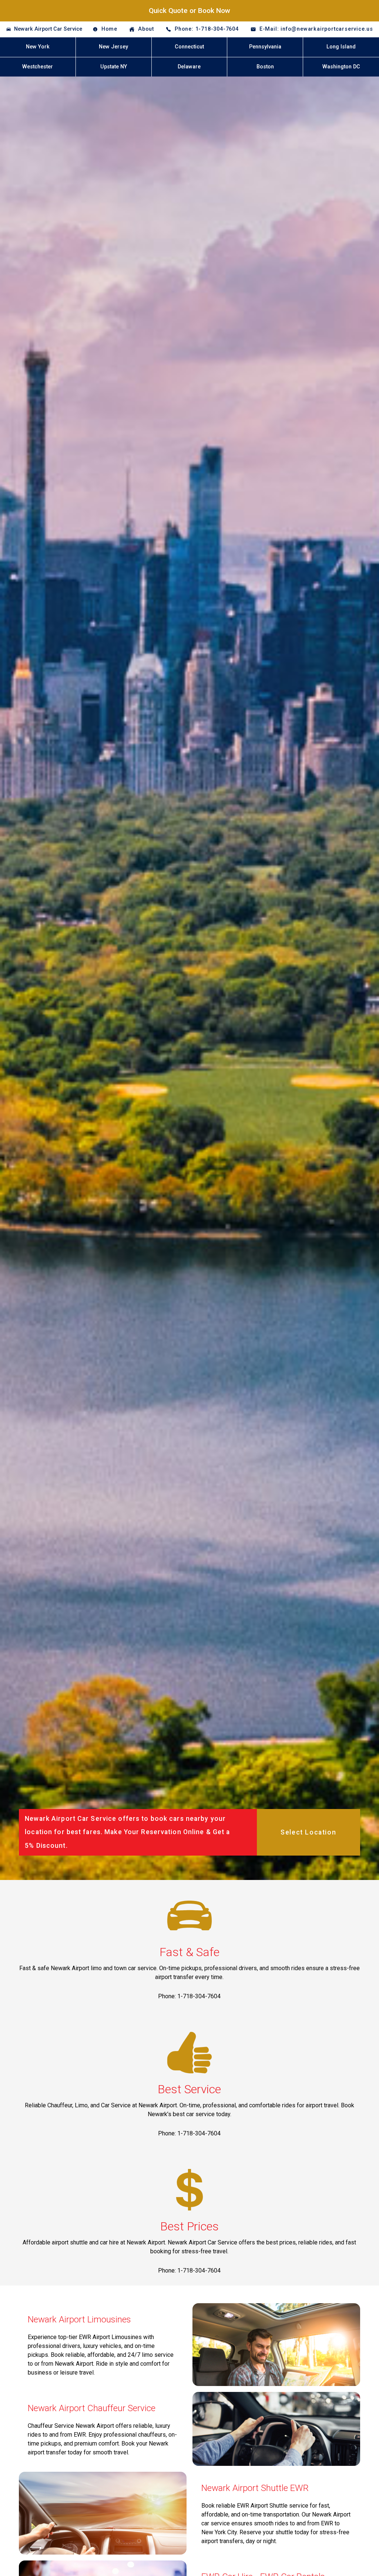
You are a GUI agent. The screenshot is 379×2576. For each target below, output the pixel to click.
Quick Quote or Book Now (189, 11)
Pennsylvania (265, 47)
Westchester (38, 67)
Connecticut (189, 47)
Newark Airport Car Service (48, 29)
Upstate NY (114, 67)
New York (38, 47)
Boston (265, 67)
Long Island (341, 47)
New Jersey (113, 47)
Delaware (189, 67)
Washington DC (341, 67)
